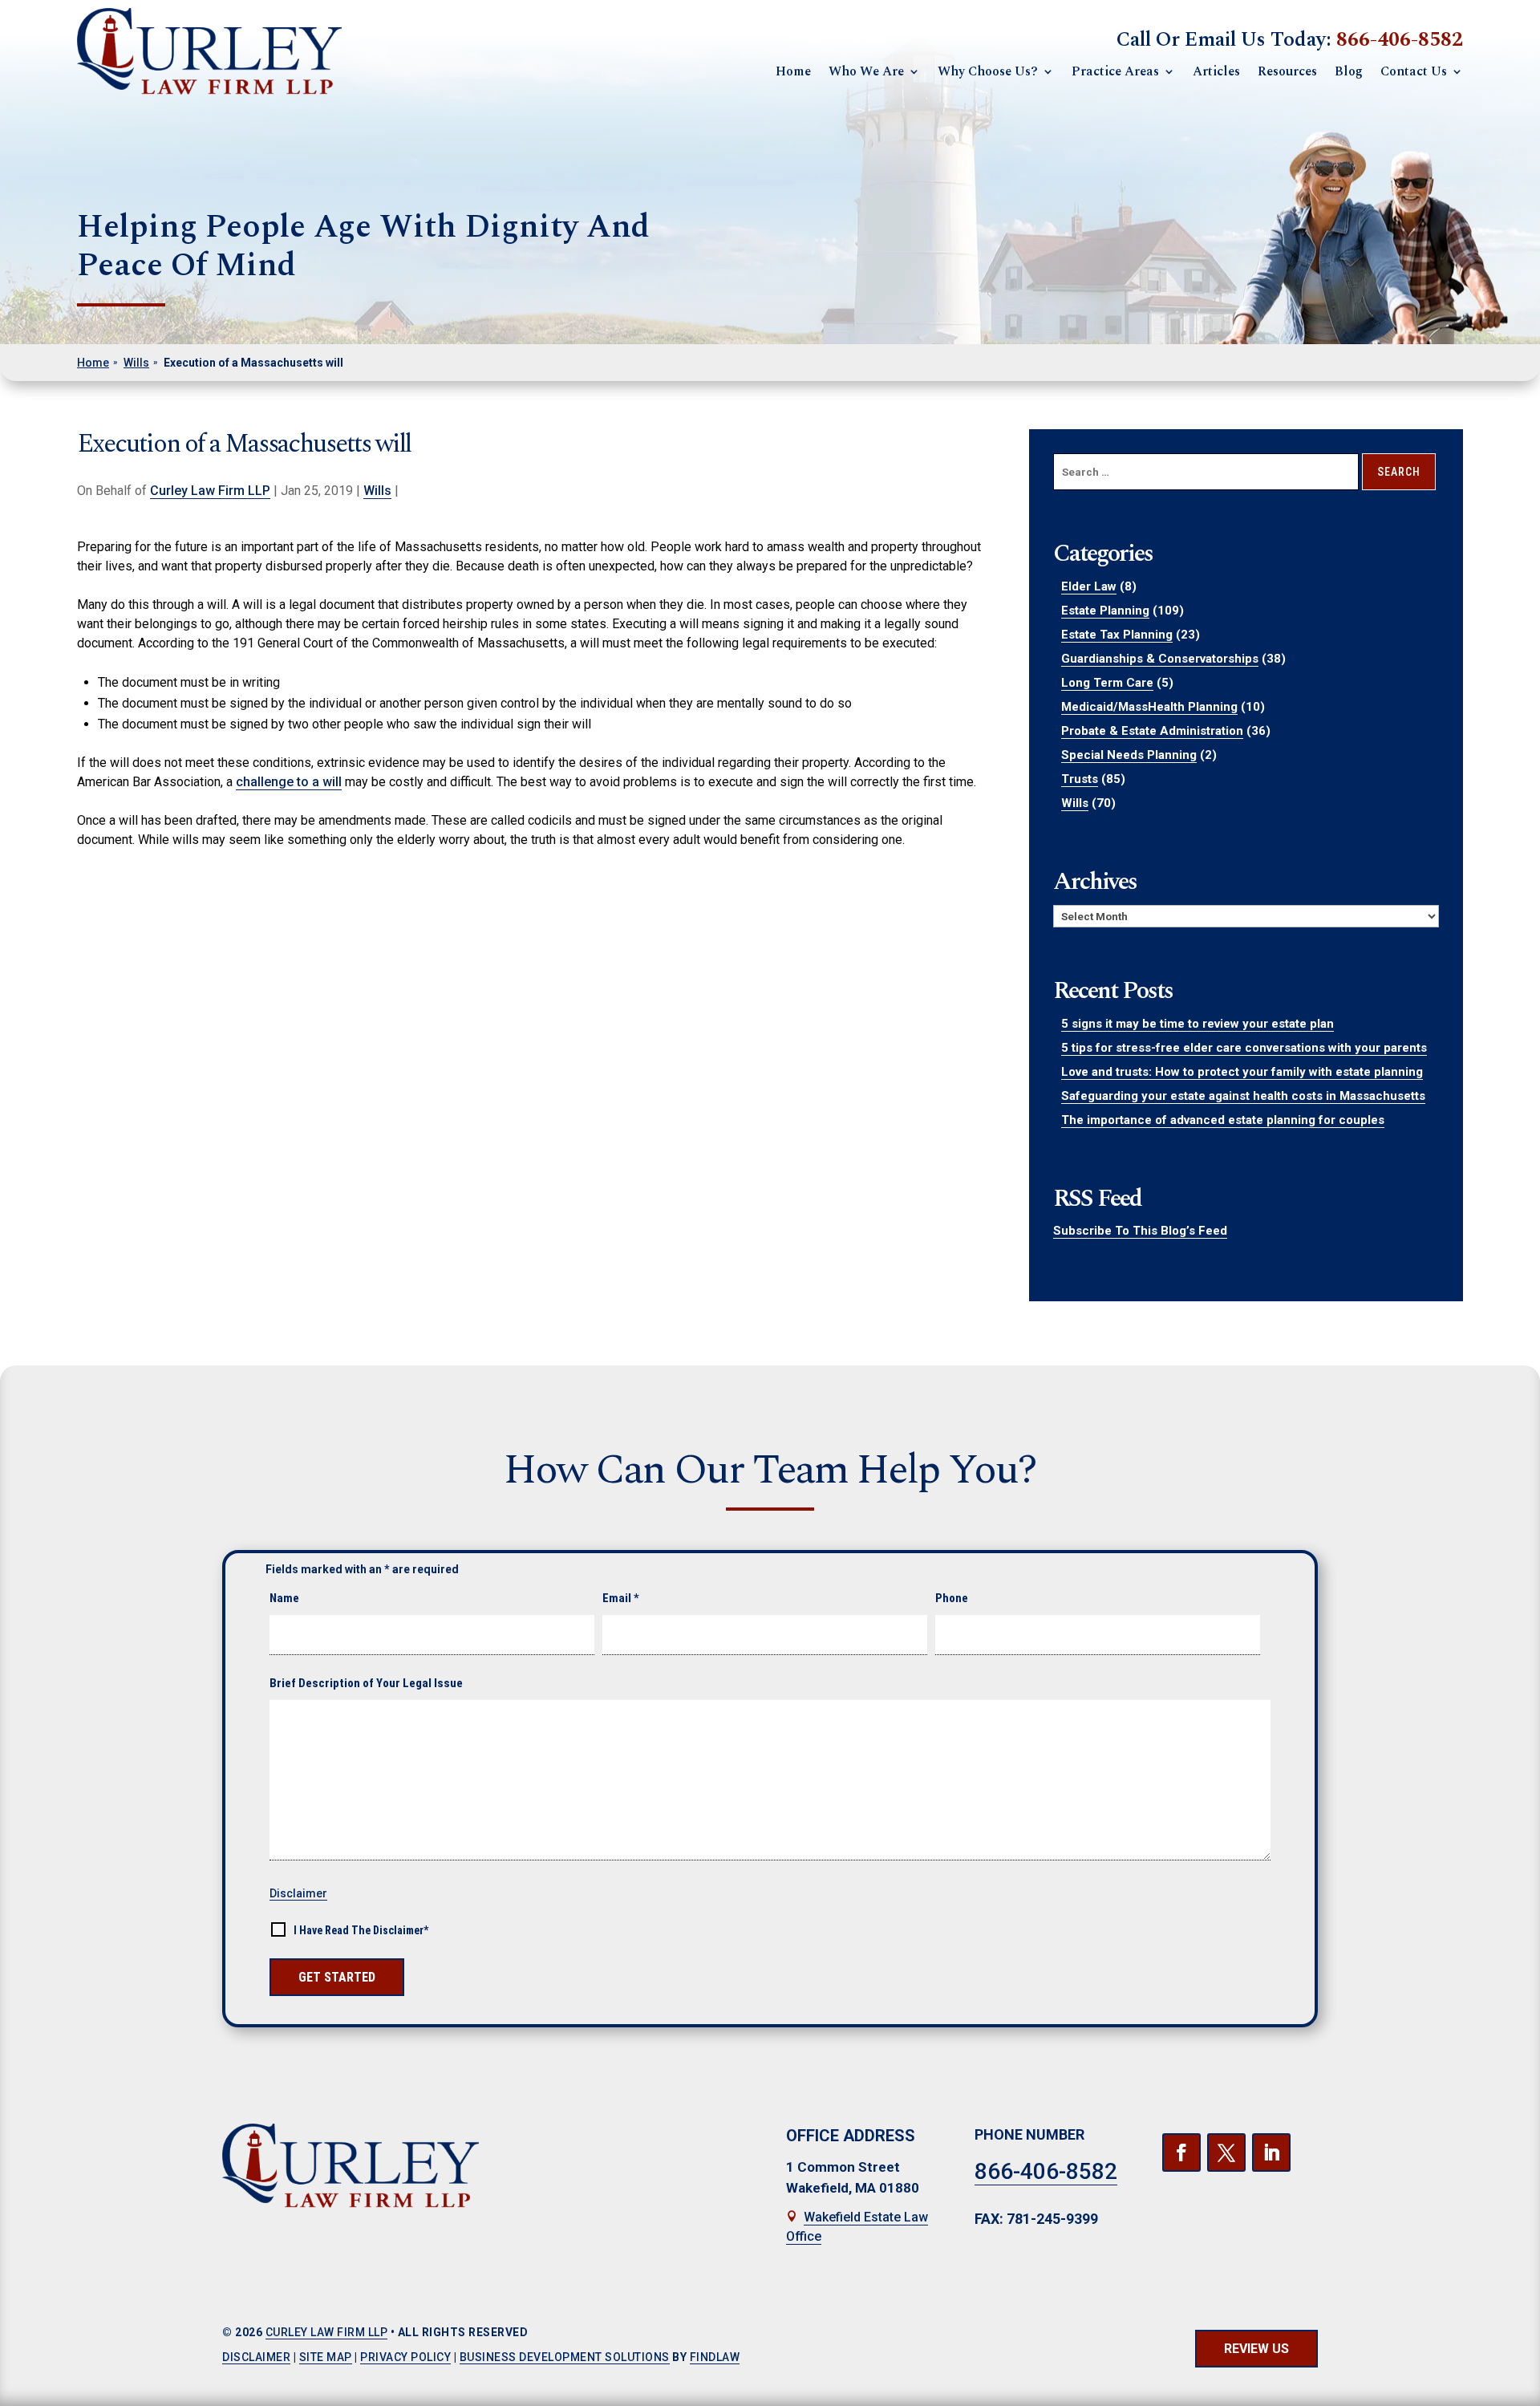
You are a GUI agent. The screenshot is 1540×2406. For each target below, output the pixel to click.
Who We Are (866, 71)
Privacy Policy (405, 2357)
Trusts (1080, 779)
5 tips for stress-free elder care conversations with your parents (1244, 1048)
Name (284, 1598)
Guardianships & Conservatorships (1160, 659)
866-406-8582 (1400, 40)
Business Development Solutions (565, 2357)
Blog (1349, 71)
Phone (952, 1598)
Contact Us (1414, 71)
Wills (377, 491)
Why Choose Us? (988, 71)
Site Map (326, 2357)
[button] (1516, 2382)
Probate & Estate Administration (1152, 731)
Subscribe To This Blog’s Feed (1140, 1231)
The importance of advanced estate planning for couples (1223, 1120)
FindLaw (715, 2357)
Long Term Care (1107, 683)
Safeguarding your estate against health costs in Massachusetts (1243, 1096)
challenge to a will (289, 782)
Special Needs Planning (1129, 755)
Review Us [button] (1256, 2349)
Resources (1287, 71)
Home (793, 71)
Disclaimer (298, 1893)
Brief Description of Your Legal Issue (366, 1683)
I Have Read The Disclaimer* (361, 1930)
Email (621, 1598)
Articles (1216, 71)
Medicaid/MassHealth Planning (1149, 707)
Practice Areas (1115, 71)
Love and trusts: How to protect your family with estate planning (1242, 1072)
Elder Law (1089, 586)
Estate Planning (1105, 611)
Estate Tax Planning (1117, 635)
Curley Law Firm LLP (210, 491)
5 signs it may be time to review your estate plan (1198, 1024)
